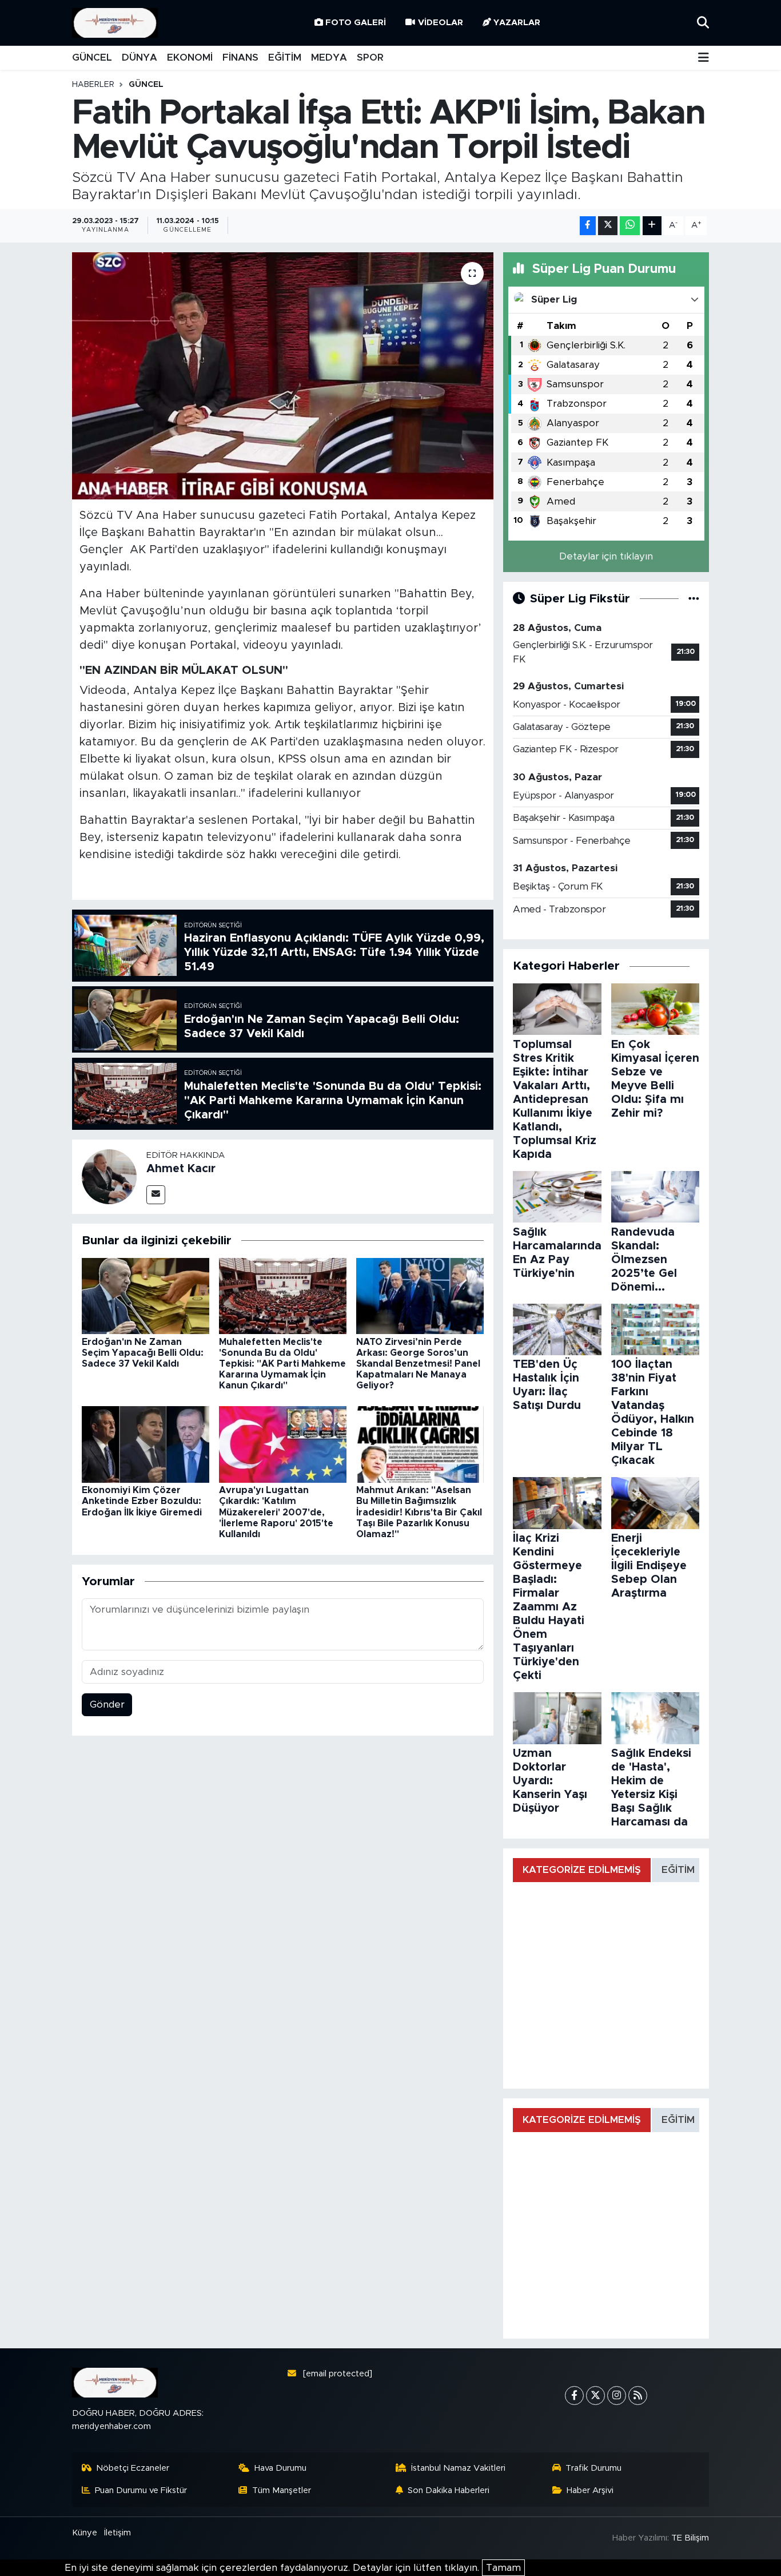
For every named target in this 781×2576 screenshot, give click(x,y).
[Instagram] (617, 2396)
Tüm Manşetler (282, 2490)
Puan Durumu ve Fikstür (141, 2490)
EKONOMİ (190, 57)
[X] (595, 2396)
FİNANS (240, 57)
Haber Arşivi (590, 2490)
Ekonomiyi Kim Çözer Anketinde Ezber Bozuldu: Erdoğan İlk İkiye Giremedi (142, 1501)
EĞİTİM (285, 57)
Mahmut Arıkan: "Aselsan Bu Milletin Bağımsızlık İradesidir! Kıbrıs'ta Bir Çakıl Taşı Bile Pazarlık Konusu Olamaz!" (419, 1512)
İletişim (117, 2533)
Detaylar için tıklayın (606, 556)
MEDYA (329, 57)
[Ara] (703, 23)
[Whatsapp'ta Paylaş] (630, 226)
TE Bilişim (690, 2538)
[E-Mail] (156, 1195)
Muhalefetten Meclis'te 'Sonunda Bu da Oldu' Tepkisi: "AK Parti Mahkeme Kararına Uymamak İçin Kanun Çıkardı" (282, 1364)
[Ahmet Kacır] (109, 1176)
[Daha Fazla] (652, 226)
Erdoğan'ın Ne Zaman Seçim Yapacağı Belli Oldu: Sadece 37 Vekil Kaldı (143, 1353)
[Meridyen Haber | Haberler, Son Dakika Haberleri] (115, 23)
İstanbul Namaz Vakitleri (458, 2468)
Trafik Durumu (593, 2468)
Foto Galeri (356, 23)
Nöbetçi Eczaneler (133, 2468)
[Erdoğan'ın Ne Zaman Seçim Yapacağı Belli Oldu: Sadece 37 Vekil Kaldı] (146, 1295)
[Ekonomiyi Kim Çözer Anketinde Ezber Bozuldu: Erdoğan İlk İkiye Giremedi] (146, 1444)
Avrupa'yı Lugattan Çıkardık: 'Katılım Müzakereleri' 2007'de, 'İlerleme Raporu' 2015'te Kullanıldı (276, 1512)
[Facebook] (574, 2396)
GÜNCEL (92, 57)
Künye (85, 2533)
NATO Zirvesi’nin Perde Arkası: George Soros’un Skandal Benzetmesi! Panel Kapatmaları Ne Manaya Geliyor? (418, 1364)
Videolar (441, 23)
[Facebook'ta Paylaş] (588, 226)
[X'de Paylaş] (608, 226)
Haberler (93, 85)
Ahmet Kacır (181, 1169)
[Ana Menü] (704, 58)
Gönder (107, 1704)
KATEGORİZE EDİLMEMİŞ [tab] (582, 1870)
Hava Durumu (280, 2468)
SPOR (370, 57)
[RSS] (638, 2396)
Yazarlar (517, 23)
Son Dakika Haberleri (449, 2490)
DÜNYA (140, 57)
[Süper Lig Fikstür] (694, 599)
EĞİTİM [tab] (678, 1870)
